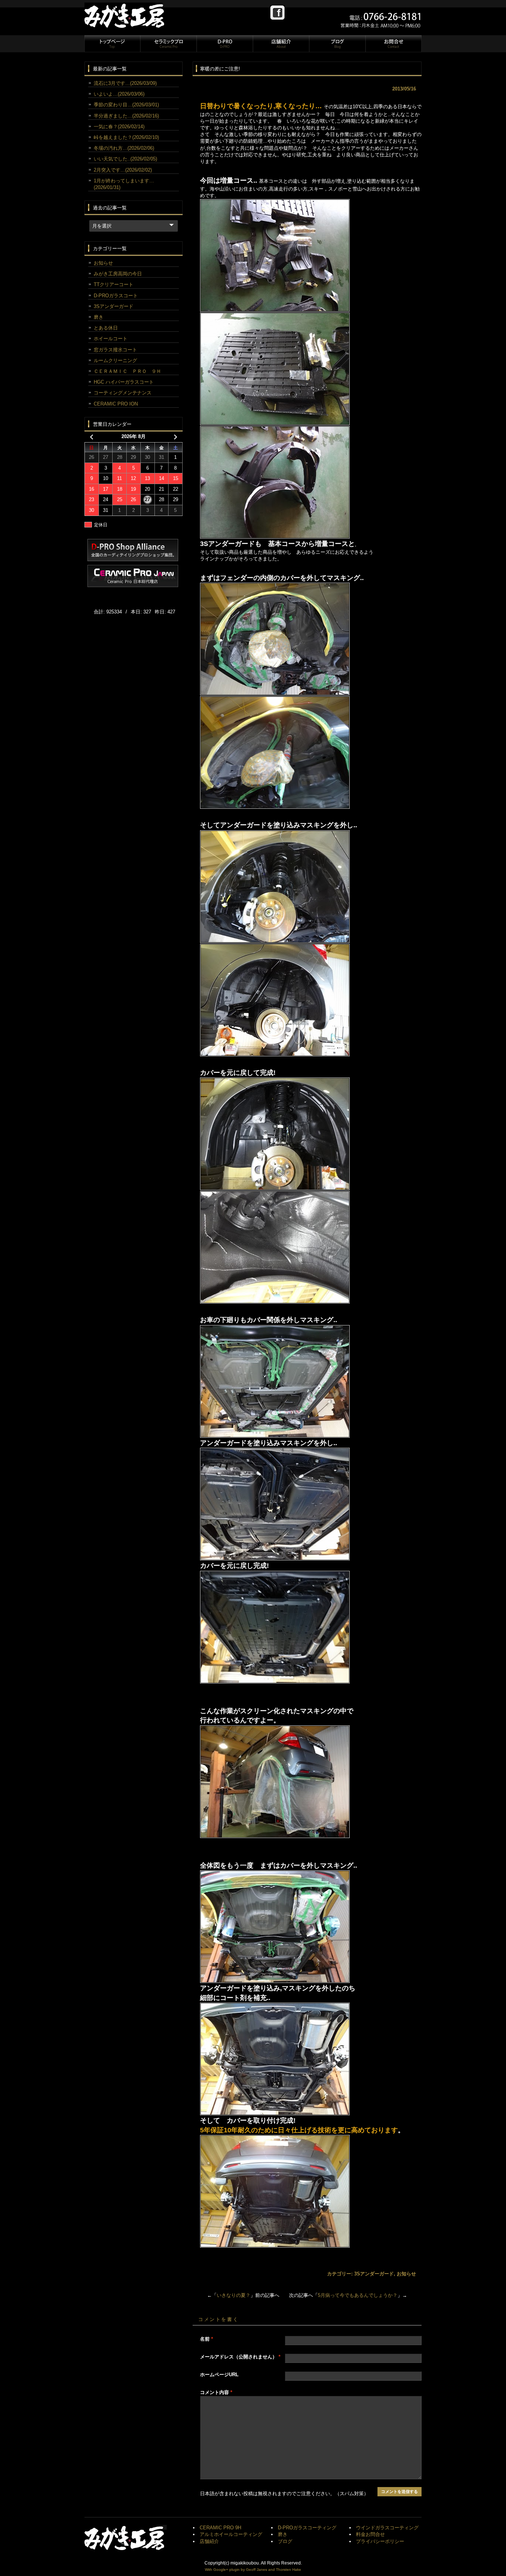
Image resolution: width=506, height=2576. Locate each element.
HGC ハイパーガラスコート (124, 382)
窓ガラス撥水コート (115, 350)
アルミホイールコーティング (231, 2534)
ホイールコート (111, 339)
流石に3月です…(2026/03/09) (125, 83)
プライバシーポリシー (380, 2541)
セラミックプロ (168, 44)
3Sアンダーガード (374, 2274)
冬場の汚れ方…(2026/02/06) (124, 148)
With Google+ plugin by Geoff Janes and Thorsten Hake (253, 2570)
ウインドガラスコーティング (387, 2528)
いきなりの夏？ (234, 2295)
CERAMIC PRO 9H (220, 2528)
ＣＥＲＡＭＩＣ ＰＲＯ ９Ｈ (127, 371)
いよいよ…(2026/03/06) (119, 94)
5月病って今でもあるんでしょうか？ (358, 2295)
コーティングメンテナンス (123, 393)
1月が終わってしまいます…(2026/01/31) (124, 184)
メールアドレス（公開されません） (240, 2357)
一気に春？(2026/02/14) (119, 127)
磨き (99, 317)
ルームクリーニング (115, 360)
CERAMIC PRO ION (116, 404)
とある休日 (106, 328)
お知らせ (406, 2274)
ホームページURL (219, 2375)
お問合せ (393, 44)
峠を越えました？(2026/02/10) (126, 137)
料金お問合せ (370, 2534)
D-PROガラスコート (116, 296)
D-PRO (224, 44)
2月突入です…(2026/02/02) (123, 170)
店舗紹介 (281, 44)
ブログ (337, 44)
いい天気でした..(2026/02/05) (125, 159)
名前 (207, 2339)
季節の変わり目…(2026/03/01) (126, 105)
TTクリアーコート (114, 284)
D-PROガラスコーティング (307, 2528)
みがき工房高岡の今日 (118, 274)
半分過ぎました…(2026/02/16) (126, 116)
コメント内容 (216, 2392)
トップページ (112, 44)
